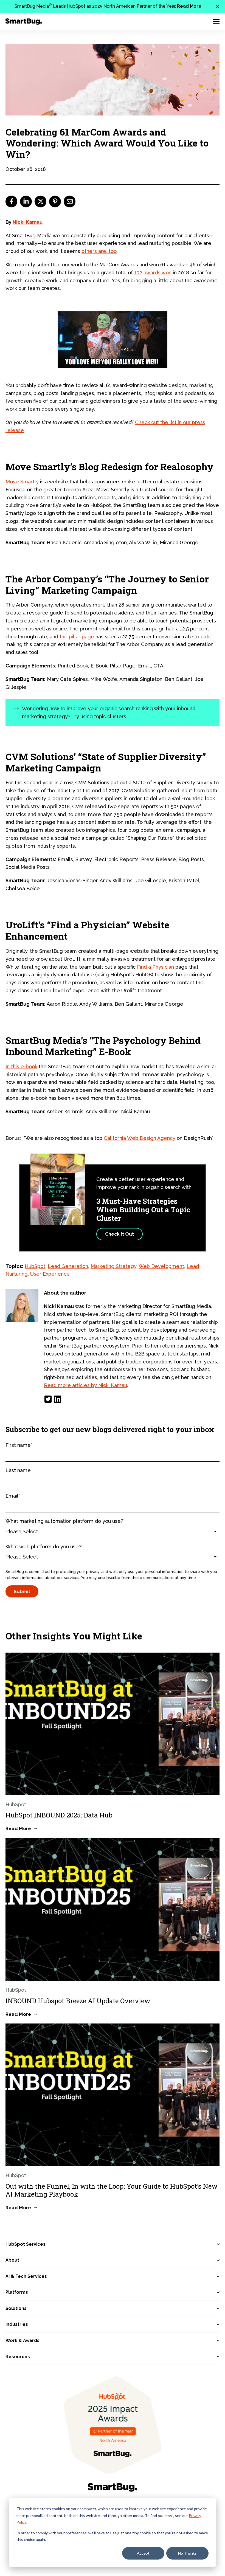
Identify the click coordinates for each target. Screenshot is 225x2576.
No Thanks (187, 2553)
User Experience (50, 1274)
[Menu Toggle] (216, 21)
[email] (70, 201)
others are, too (99, 251)
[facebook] (11, 201)
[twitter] (40, 201)
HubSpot (35, 1266)
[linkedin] (26, 201)
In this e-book (21, 1066)
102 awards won (153, 273)
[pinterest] (55, 201)
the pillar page (77, 637)
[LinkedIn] (58, 1399)
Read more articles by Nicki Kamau (85, 1385)
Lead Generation (68, 1266)
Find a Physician (155, 967)
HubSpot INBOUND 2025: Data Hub (59, 1815)
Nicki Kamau (28, 222)
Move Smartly (22, 482)
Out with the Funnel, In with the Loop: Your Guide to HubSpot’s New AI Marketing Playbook (112, 2190)
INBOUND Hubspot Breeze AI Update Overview (78, 2001)
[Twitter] (48, 1399)
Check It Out (119, 1234)
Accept (143, 2553)
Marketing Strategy (113, 1266)
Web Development (161, 1266)
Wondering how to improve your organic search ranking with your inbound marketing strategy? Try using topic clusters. (109, 712)
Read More (189, 6)
